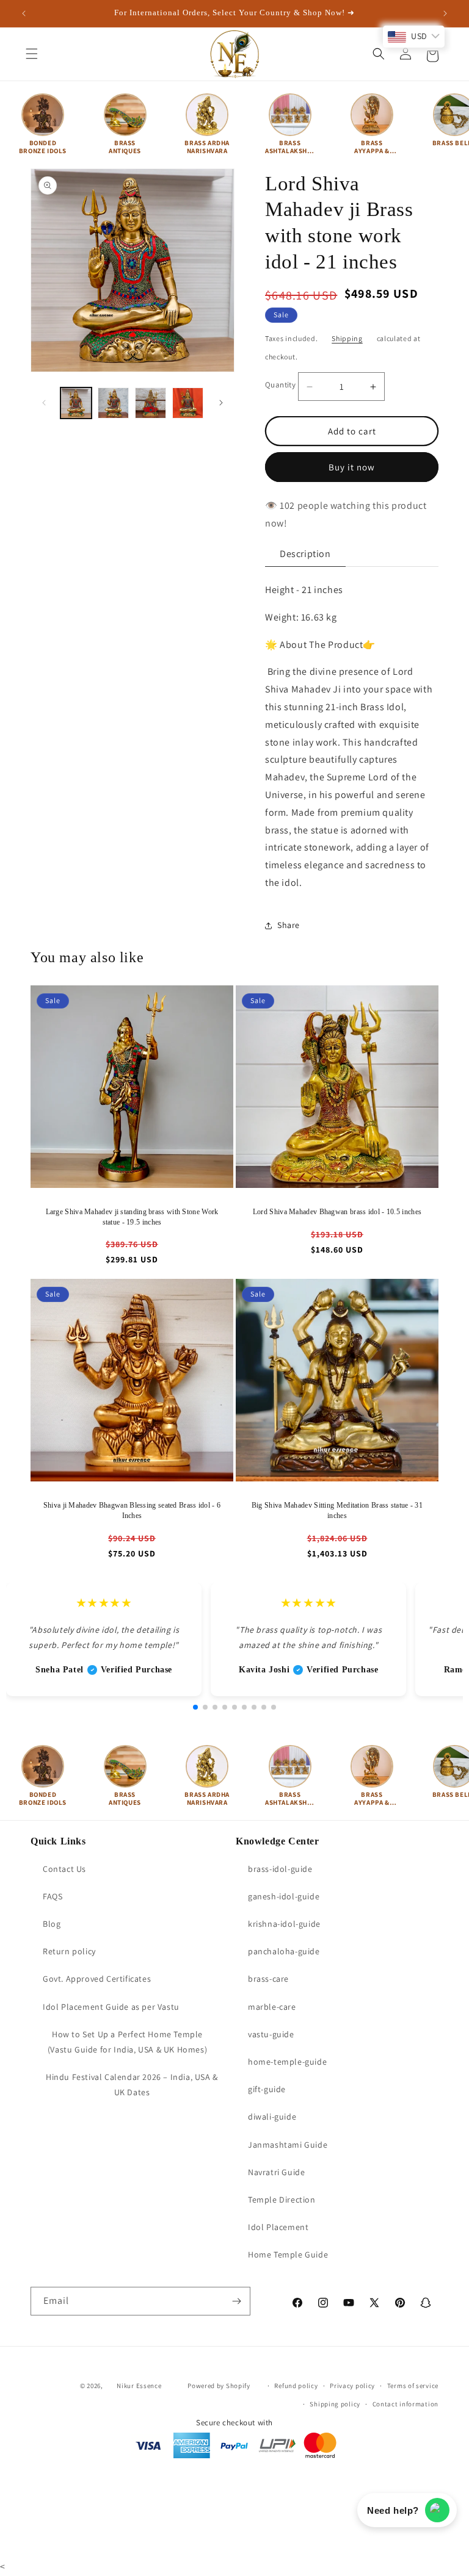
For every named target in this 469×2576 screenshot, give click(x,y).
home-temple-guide (287, 2062)
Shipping (347, 338)
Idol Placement (278, 2227)
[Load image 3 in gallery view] (151, 403)
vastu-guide (271, 2034)
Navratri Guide (276, 2172)
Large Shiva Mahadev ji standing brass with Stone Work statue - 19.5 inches (132, 1217)
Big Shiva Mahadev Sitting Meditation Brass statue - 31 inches (337, 1510)
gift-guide (267, 2089)
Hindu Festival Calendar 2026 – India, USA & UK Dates (132, 2085)
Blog (52, 1924)
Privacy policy (352, 2386)
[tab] (305, 554)
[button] (32, 54)
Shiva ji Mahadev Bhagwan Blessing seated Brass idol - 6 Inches (132, 1510)
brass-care (268, 1979)
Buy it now (352, 467)
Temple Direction (282, 2200)
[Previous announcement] (24, 13)
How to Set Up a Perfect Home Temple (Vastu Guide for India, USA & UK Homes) (127, 2042)
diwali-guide (272, 2117)
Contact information (405, 2404)
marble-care (272, 2007)
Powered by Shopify (219, 2386)
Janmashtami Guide (288, 2145)
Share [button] (289, 925)
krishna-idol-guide (284, 1924)
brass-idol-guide (280, 1869)
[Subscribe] (236, 2301)
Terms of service (413, 2386)
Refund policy (296, 2386)
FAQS (53, 1896)
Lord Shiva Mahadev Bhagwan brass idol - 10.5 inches (337, 1212)
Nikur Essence (139, 2386)
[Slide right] (221, 403)
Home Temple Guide (288, 2254)
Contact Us (64, 1869)
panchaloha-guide (284, 1951)
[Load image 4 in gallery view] (188, 403)
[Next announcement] (445, 13)
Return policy (69, 1951)
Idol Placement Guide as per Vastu (111, 2007)
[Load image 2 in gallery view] (113, 403)
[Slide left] (44, 403)
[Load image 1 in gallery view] (76, 403)
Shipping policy (335, 2404)
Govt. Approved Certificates (97, 1979)
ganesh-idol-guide (284, 1896)
